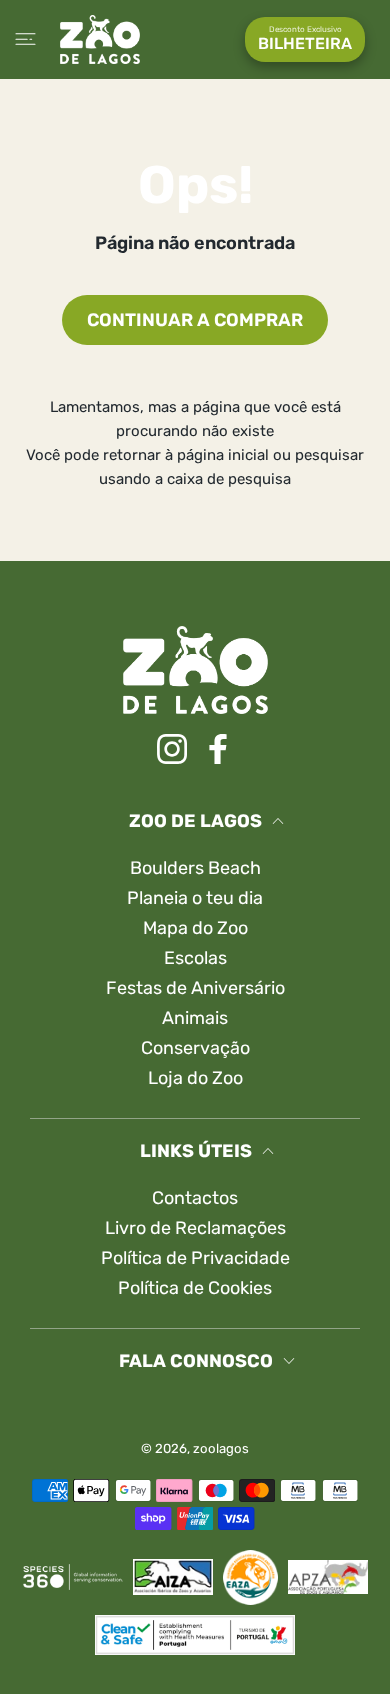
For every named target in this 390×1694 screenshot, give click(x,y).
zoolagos (221, 1448)
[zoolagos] (100, 39)
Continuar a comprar (195, 320)
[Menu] (25, 39)
